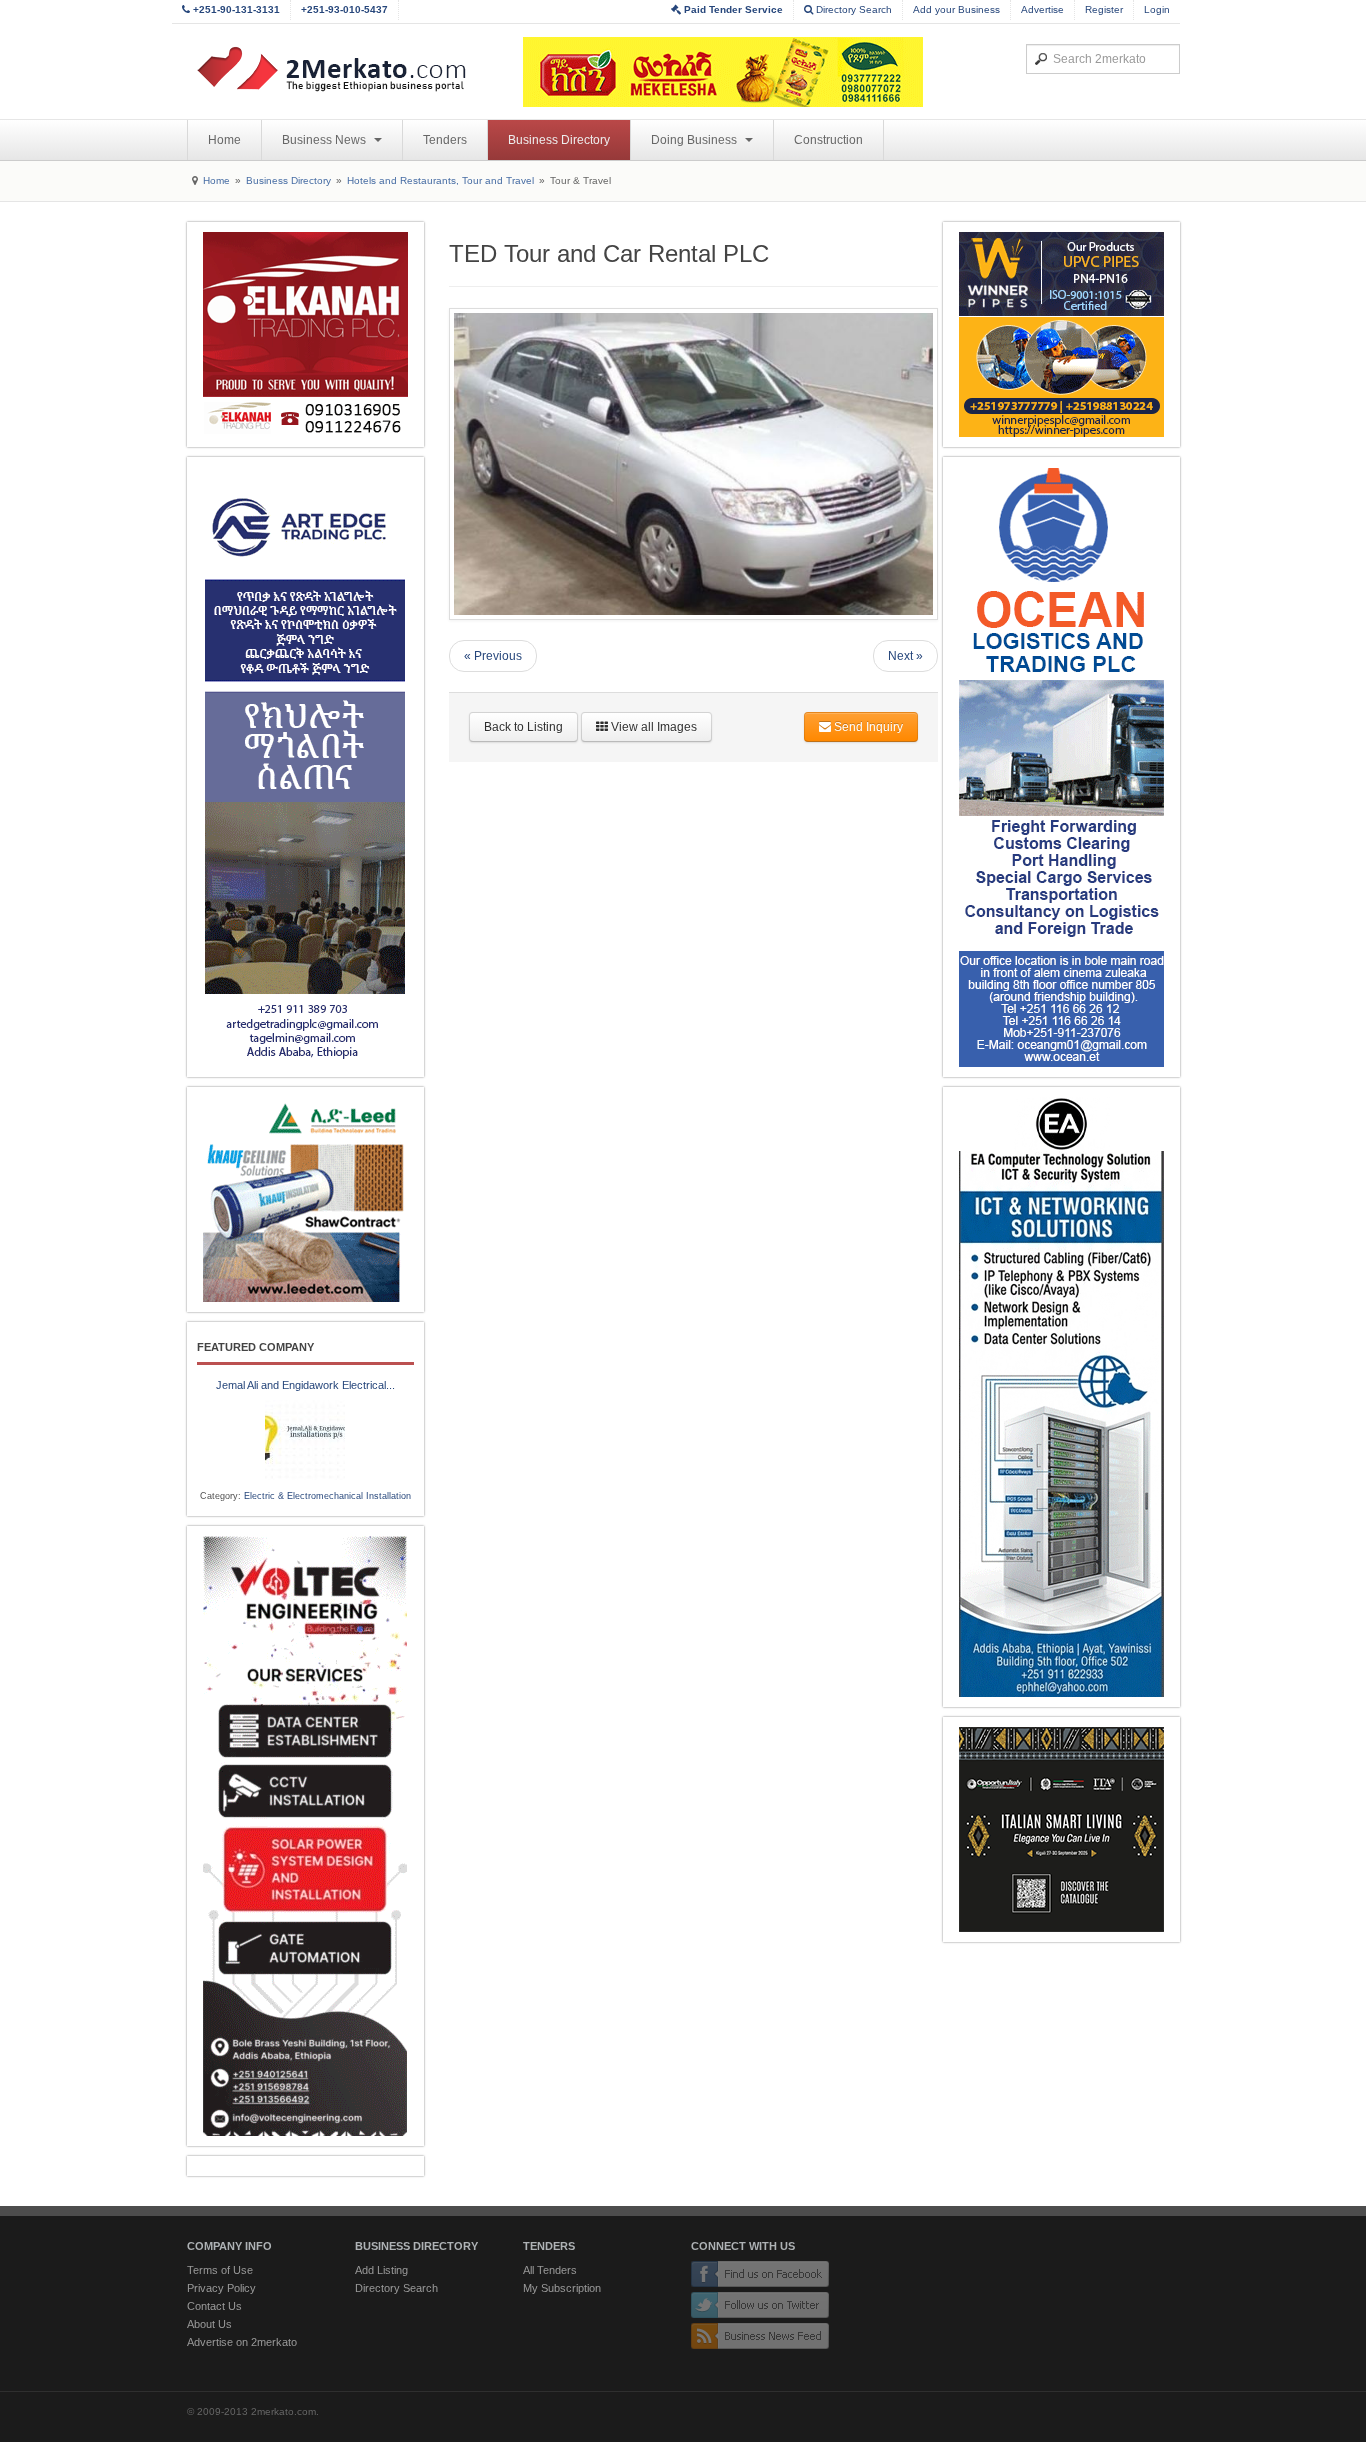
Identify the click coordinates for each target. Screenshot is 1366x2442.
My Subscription (562, 2288)
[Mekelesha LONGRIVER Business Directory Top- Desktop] (723, 72)
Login (1157, 9)
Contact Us (214, 2306)
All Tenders (550, 2270)
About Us (209, 2324)
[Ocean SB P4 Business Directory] (1061, 767)
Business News (325, 140)
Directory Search (852, 9)
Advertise (1042, 9)
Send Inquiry (867, 727)
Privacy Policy (221, 2288)
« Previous (493, 656)
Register (1104, 9)
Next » (905, 656)
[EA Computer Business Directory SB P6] (1061, 1397)
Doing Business (695, 140)
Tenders (445, 140)
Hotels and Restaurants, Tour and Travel (440, 180)
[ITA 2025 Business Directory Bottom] (1061, 1829)
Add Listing (381, 2270)
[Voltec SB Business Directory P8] (305, 1836)
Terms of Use (220, 2270)
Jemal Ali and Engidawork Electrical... (305, 1385)
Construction (828, 140)
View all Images (652, 727)
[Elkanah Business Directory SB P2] (305, 334)
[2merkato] (344, 69)
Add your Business (956, 9)
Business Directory (559, 140)
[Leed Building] (305, 1199)
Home (224, 140)
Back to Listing (523, 727)
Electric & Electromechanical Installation (327, 1496)
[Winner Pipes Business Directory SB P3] (1061, 334)
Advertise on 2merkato (242, 2342)
